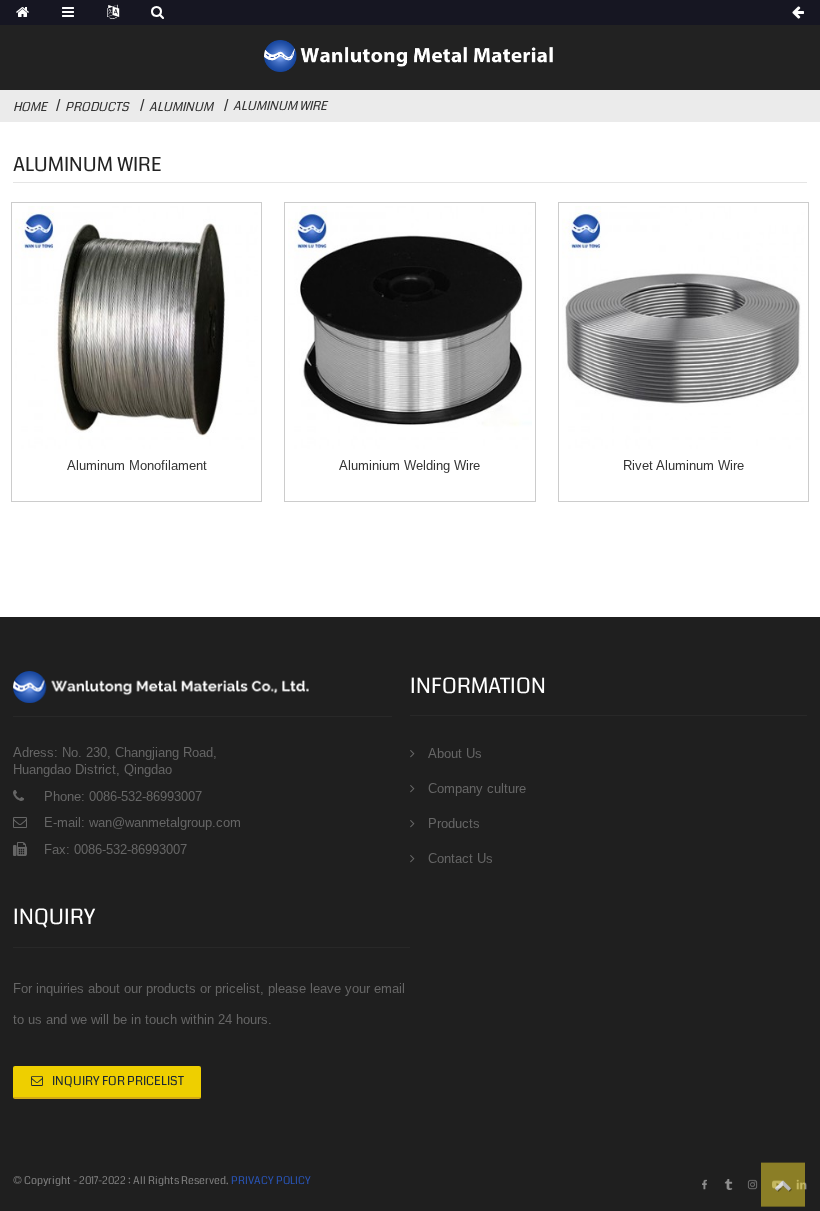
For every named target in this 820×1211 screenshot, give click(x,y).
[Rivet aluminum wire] (683, 327)
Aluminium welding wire (409, 465)
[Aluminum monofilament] (136, 327)
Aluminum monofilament (137, 465)
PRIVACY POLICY (271, 1180)
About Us (455, 753)
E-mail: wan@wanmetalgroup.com (142, 822)
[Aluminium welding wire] (409, 327)
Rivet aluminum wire (683, 465)
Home (30, 107)
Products (97, 107)
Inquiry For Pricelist (118, 1081)
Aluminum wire (280, 106)
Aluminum (181, 107)
